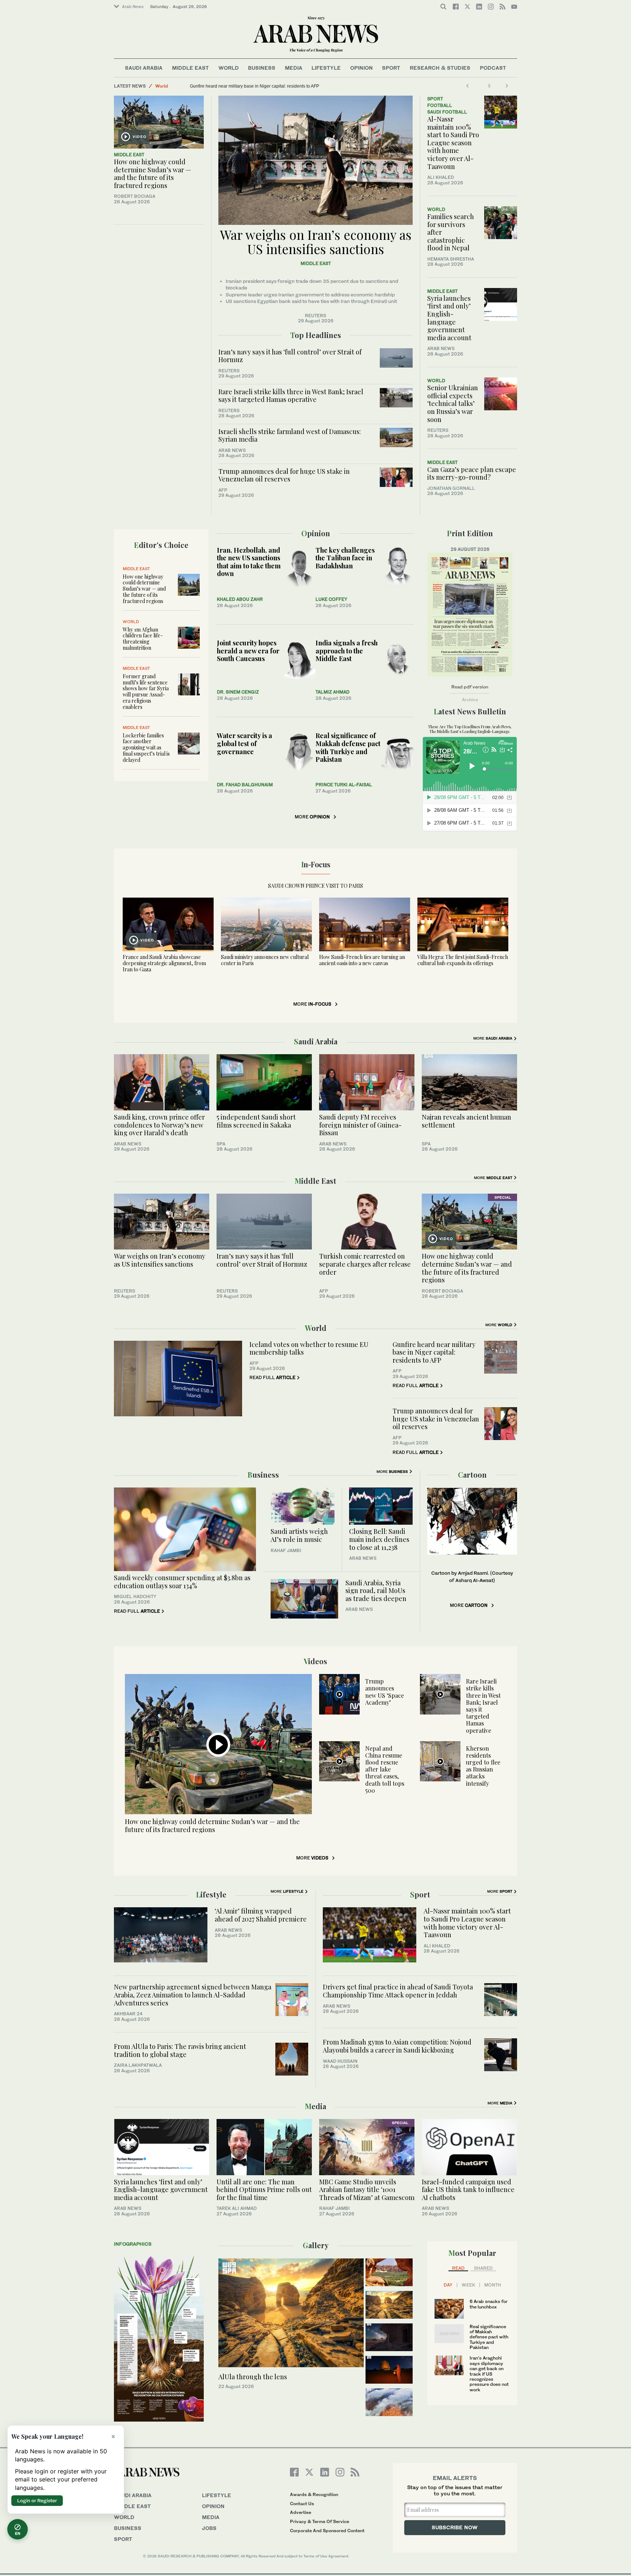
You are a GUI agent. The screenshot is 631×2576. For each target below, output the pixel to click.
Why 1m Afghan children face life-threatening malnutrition (143, 639)
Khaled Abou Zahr (240, 599)
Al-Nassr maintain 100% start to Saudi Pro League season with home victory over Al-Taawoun (453, 143)
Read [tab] (458, 2268)
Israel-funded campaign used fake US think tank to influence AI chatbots (468, 2190)
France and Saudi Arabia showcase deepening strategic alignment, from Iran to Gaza (164, 963)
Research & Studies (440, 68)
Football (440, 105)
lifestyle (217, 2495)
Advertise (301, 2512)
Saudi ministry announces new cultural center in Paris (265, 960)
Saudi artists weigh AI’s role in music (299, 1535)
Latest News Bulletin (470, 711)
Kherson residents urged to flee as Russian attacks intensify (483, 1766)
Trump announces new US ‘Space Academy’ (385, 1692)
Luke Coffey (331, 599)
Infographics (133, 2244)
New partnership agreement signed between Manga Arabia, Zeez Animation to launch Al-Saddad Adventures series (193, 1995)
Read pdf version (470, 687)
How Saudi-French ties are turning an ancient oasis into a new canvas (362, 960)
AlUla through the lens (253, 2377)
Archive (470, 700)
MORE (312, 817)
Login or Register (37, 2500)
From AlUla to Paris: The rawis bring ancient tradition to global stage (180, 2050)
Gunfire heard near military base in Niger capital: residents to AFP (434, 1352)
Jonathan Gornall (451, 488)
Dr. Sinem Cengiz (238, 692)
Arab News (133, 7)
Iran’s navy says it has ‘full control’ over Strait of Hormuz (290, 356)
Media (294, 68)
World (229, 68)
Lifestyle (326, 68)
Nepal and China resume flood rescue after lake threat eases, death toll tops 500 (385, 1769)
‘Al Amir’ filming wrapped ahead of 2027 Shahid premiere (261, 1915)
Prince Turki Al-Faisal (344, 785)
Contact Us (302, 2504)
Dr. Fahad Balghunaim (245, 785)
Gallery (316, 2245)
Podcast (493, 68)
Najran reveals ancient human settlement (466, 1121)
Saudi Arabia (144, 68)
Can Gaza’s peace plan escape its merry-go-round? (472, 473)
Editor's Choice (161, 545)
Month (493, 2285)
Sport (391, 68)
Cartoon (472, 1475)
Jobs (209, 2528)
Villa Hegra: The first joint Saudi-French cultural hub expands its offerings (463, 960)
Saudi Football (447, 112)
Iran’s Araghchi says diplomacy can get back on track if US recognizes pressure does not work (489, 2374)
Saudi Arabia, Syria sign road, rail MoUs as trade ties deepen (376, 1591)
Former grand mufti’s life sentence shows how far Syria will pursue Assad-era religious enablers (146, 692)
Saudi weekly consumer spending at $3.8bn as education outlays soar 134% (182, 1582)
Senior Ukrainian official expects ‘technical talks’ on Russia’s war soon (453, 403)
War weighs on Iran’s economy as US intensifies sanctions (248, 86)
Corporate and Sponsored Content (327, 2531)
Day (448, 2285)
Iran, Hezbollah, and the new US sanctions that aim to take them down (249, 562)
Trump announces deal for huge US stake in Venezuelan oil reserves (284, 475)
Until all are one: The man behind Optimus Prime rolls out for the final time (264, 2190)
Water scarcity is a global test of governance (244, 743)
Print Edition (470, 533)
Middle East (190, 68)
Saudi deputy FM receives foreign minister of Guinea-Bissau (360, 1125)
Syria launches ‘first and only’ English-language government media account (449, 318)
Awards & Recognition (314, 2494)
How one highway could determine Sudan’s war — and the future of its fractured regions (153, 174)
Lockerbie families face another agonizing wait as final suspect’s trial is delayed (146, 748)
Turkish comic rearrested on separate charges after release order (365, 1264)
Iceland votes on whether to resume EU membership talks (309, 1348)
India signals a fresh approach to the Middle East (347, 651)
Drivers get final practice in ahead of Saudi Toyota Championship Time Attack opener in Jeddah (398, 1991)
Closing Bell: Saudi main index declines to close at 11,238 (379, 1539)
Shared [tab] (483, 2268)
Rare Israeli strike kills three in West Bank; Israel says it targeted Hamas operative (291, 396)
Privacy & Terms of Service (320, 2521)
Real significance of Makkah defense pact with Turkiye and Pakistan (348, 747)
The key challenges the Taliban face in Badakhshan (345, 558)
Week (468, 2285)
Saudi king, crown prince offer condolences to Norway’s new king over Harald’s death (159, 1125)
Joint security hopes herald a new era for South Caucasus (248, 651)
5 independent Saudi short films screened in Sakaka (256, 1121)
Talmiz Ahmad (332, 692)
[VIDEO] (159, 122)
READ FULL (272, 1377)
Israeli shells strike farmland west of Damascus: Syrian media (290, 435)
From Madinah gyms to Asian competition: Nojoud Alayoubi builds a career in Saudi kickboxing (397, 2046)
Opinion (362, 68)
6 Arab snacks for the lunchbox (489, 2304)
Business (262, 68)
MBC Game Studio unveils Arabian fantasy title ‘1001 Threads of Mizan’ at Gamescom (367, 2190)
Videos (315, 1661)
